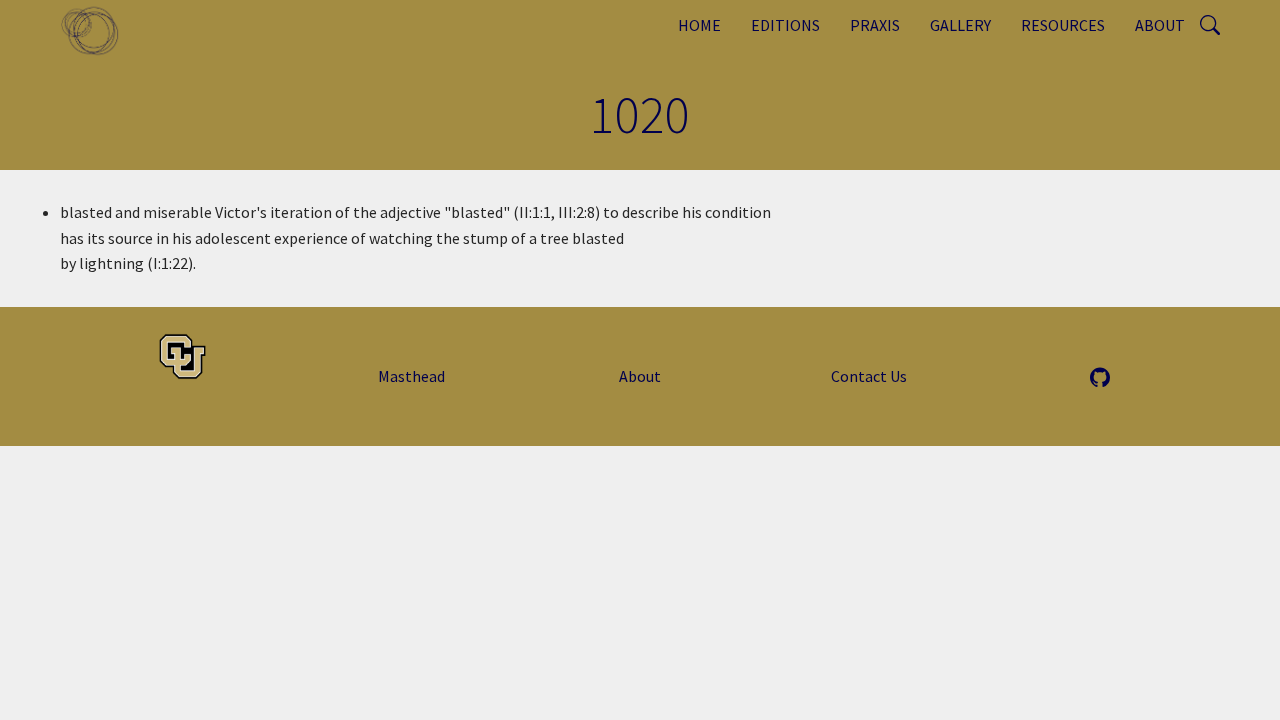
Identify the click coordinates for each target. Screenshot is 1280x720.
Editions (785, 25)
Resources (1063, 25)
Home (699, 25)
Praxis (875, 25)
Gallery (960, 25)
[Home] (97, 30)
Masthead (411, 376)
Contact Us (869, 376)
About (1160, 25)
